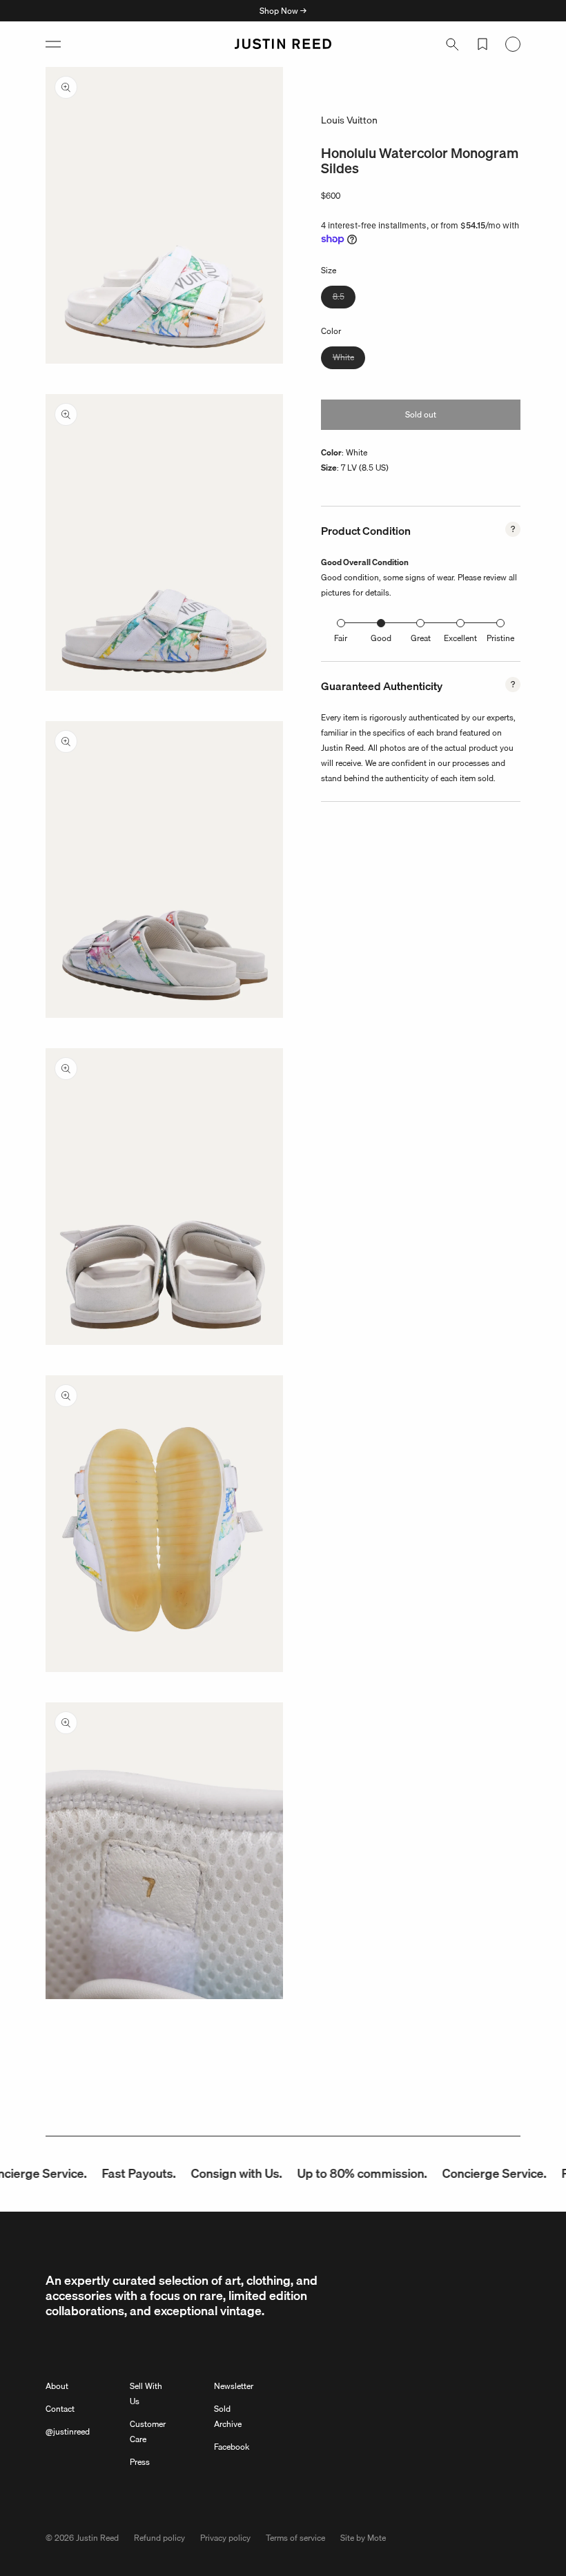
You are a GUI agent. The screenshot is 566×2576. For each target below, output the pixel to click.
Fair (341, 638)
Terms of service (295, 2538)
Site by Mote (363, 2538)
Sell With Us (146, 2393)
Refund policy (159, 2538)
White (349, 360)
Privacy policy (225, 2538)
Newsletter (234, 2386)
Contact (60, 2409)
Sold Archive (228, 2416)
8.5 (344, 299)
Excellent (460, 638)
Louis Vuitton (349, 120)
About (57, 2386)
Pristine (500, 638)
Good (381, 638)
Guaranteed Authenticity (382, 686)
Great (421, 638)
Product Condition (366, 531)
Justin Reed (97, 2538)
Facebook (232, 2447)
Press (140, 2462)
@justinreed (68, 2431)
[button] (53, 44)
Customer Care (148, 2431)
